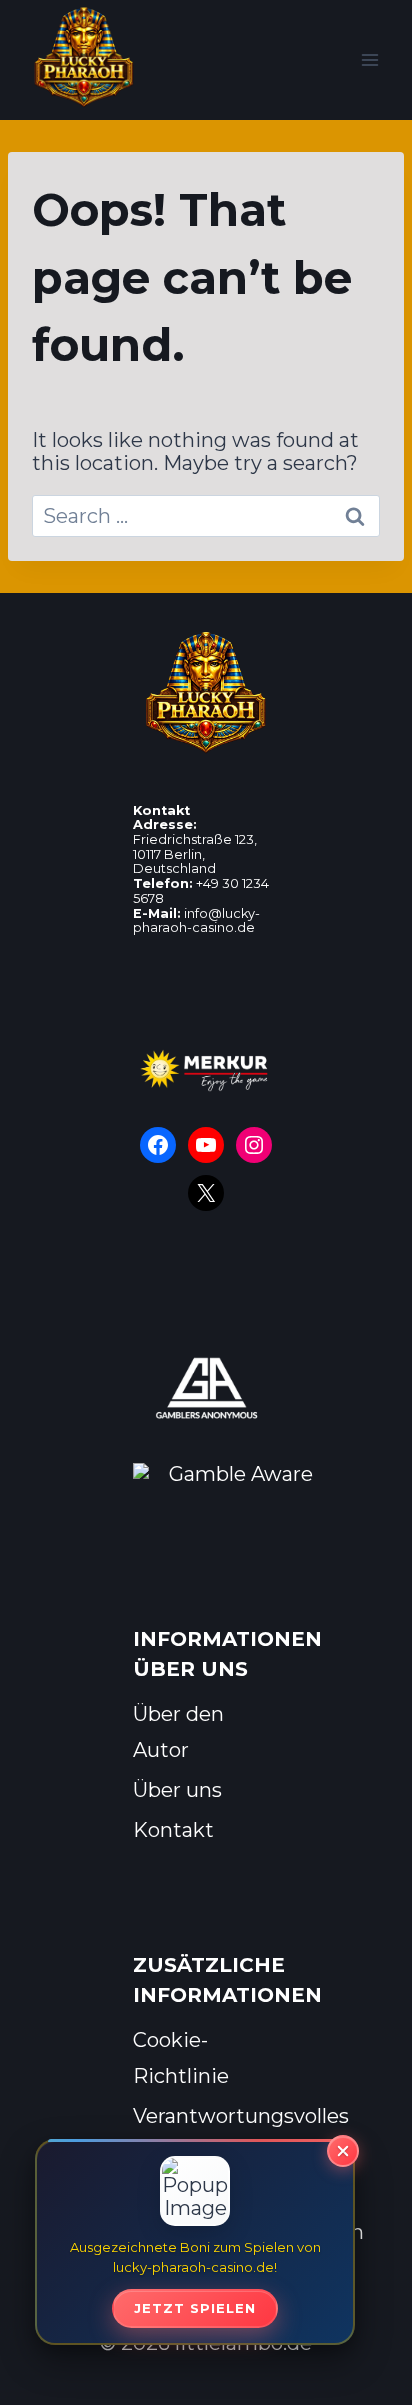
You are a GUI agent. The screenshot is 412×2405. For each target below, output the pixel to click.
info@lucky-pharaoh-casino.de (196, 921)
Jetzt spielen (195, 2308)
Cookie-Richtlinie (181, 2058)
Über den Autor (178, 1732)
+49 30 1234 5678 (201, 891)
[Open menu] (369, 59)
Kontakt (173, 1830)
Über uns (177, 1790)
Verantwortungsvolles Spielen (206, 2134)
